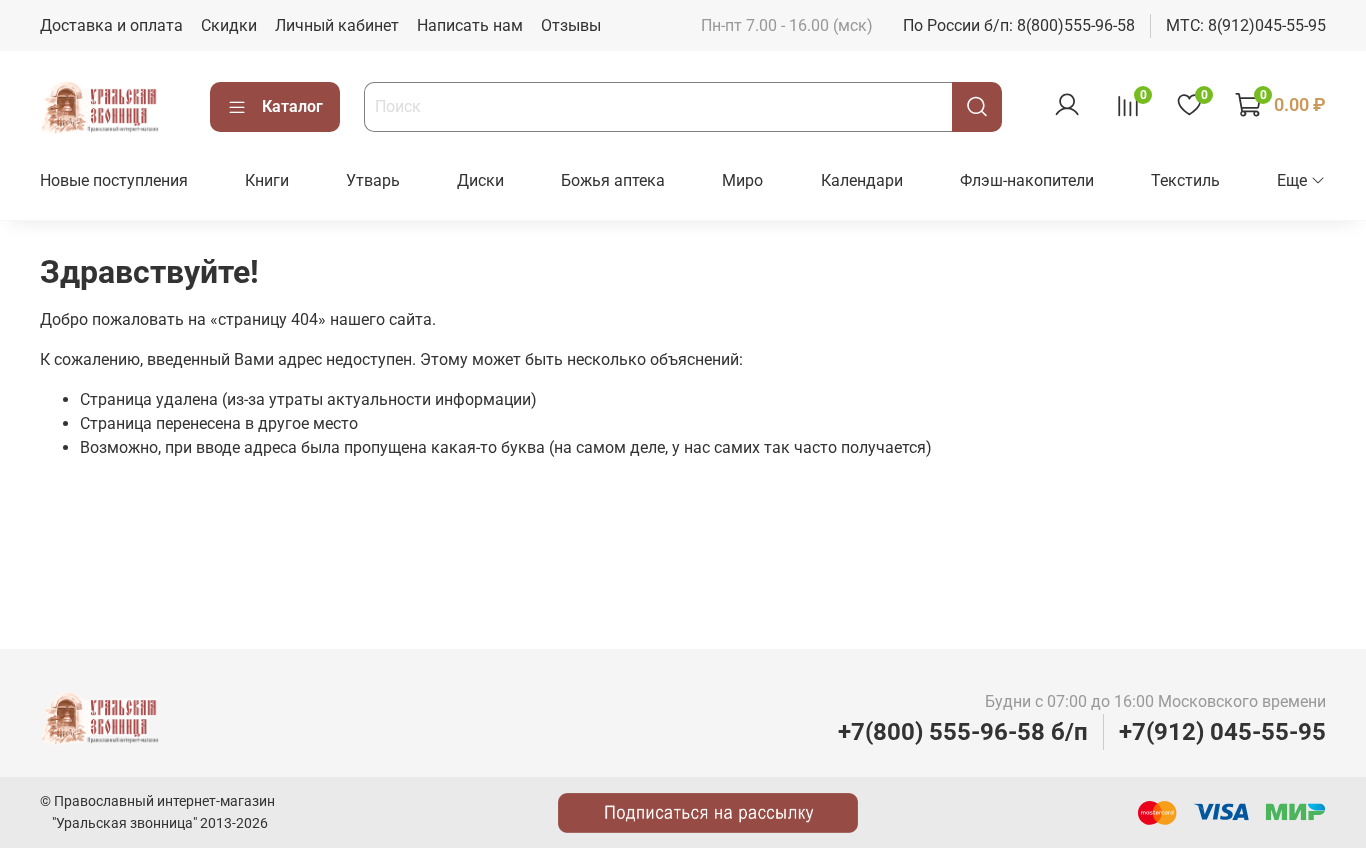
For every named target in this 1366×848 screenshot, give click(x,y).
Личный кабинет (337, 25)
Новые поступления (114, 180)
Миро (742, 180)
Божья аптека (613, 180)
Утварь (373, 180)
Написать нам (470, 25)
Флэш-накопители (1027, 180)
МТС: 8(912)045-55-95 (1246, 25)
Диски (480, 180)
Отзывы (571, 25)
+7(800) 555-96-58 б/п (963, 732)
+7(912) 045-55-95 (1222, 732)
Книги (267, 180)
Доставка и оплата (111, 25)
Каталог (292, 106)
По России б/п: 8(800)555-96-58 (1019, 25)
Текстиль (1185, 180)
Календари (862, 180)
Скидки (229, 25)
